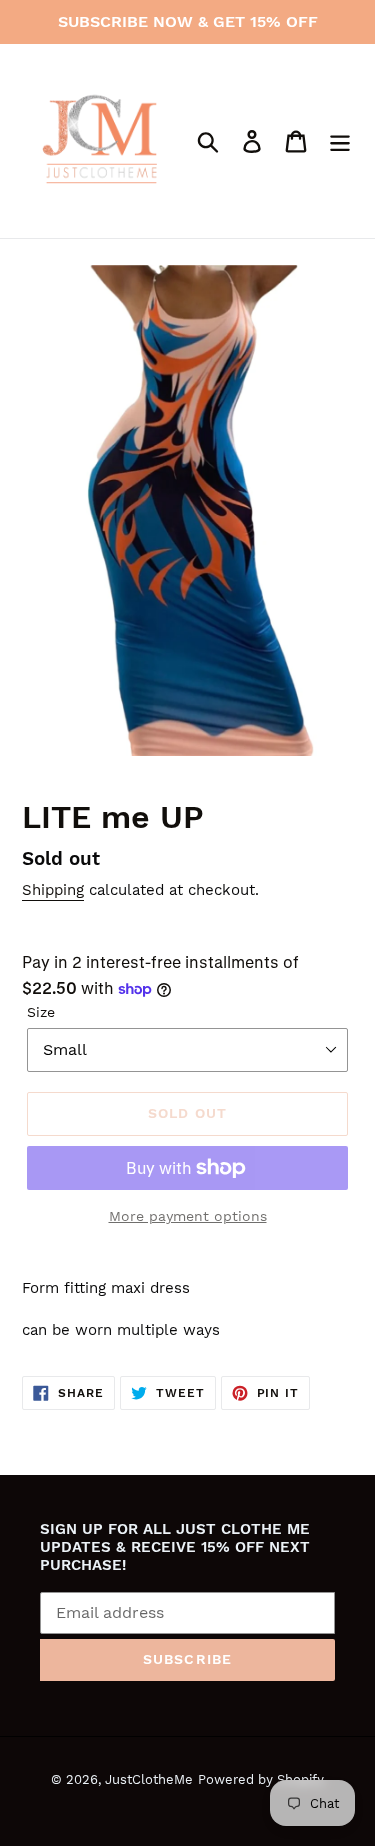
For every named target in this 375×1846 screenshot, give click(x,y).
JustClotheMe (149, 1779)
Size (41, 1012)
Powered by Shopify (261, 1779)
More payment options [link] (188, 1216)
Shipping (53, 890)
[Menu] (340, 141)
